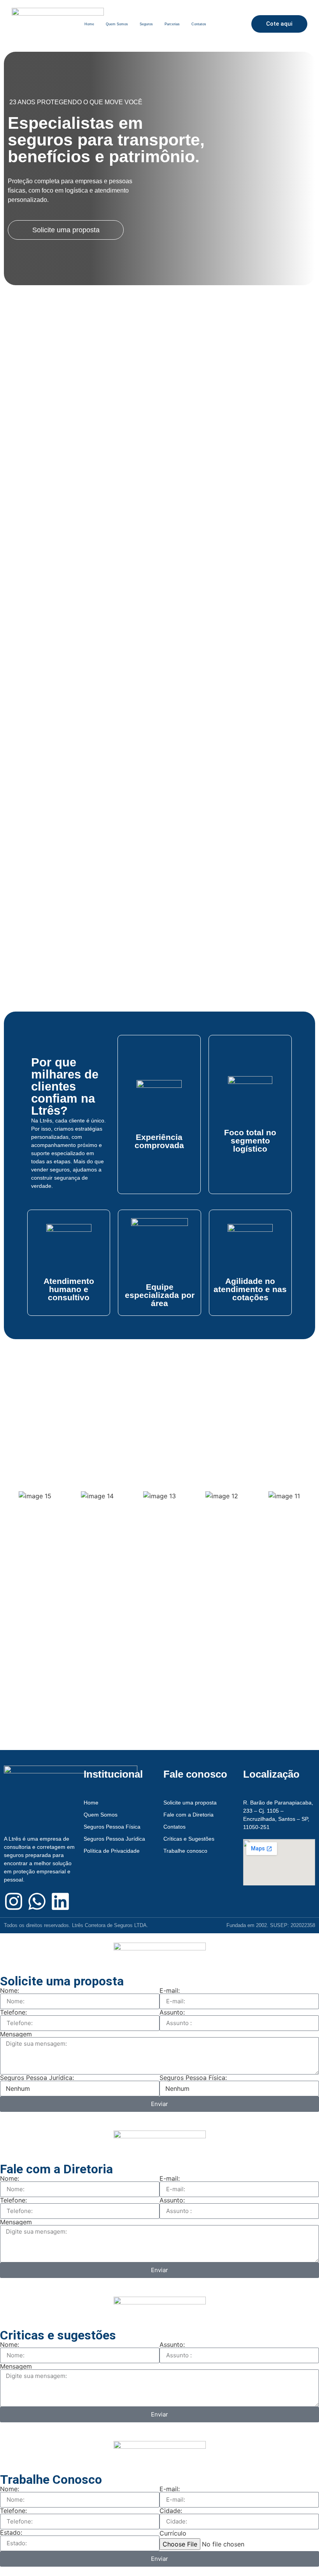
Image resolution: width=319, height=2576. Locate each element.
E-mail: (170, 1990)
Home (89, 24)
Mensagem (16, 2034)
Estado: (11, 2532)
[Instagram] (14, 1901)
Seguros (146, 24)
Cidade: (171, 2511)
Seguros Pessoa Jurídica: (37, 2078)
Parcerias (172, 24)
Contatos (199, 24)
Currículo (173, 2533)
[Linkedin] (60, 1901)
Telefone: (13, 2012)
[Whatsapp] (37, 1901)
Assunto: (172, 2012)
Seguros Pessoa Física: (193, 2078)
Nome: (10, 1990)
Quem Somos (117, 24)
